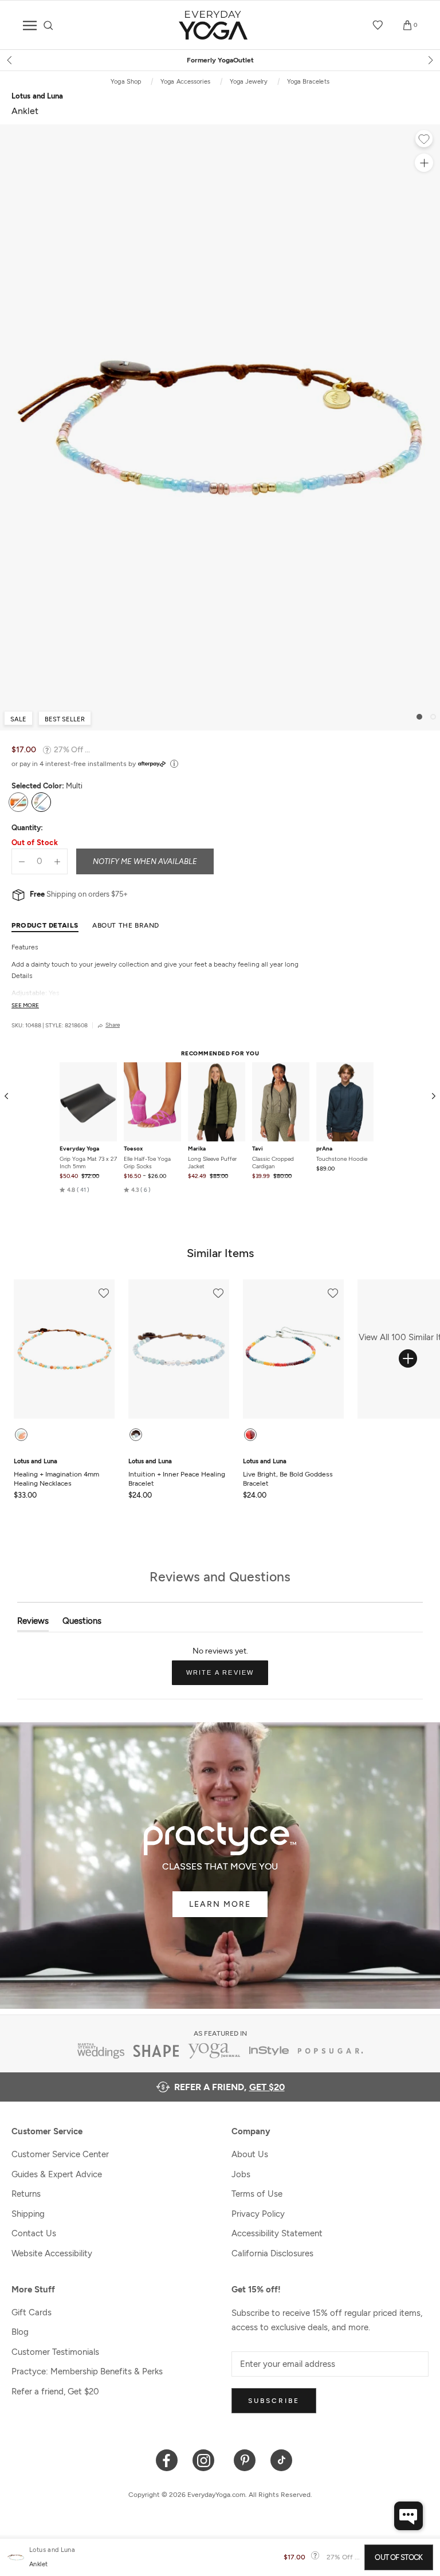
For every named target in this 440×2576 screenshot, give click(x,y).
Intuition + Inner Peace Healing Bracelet (177, 1472)
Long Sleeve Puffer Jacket (212, 1163)
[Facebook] (167, 2459)
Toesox (133, 1149)
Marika (197, 1149)
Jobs (241, 2174)
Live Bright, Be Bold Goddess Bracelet (288, 1472)
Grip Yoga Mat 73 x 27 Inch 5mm (88, 1163)
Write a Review (227, 1677)
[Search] (48, 25)
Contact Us (34, 2233)
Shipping (28, 2214)
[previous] (10, 60)
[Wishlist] (378, 25)
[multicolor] (250, 1435)
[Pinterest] (245, 2459)
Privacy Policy (258, 2214)
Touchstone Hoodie (342, 1159)
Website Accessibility (52, 2253)
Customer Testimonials (55, 2352)
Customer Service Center (60, 2154)
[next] (430, 60)
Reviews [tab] (33, 1623)
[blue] (136, 1435)
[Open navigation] (30, 25)
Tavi (258, 1149)
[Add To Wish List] (424, 140)
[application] (408, 2516)
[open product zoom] (424, 163)
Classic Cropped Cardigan (273, 1163)
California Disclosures (272, 2253)
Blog (20, 2332)
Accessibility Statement (277, 2233)
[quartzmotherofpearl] (21, 1435)
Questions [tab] (82, 1623)
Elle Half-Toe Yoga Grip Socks (147, 1163)
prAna (324, 1149)
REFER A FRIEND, (229, 2087)
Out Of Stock (398, 2557)
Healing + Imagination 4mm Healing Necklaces (56, 1472)
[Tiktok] (282, 2459)
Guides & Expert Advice (57, 2174)
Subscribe (274, 2401)
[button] (74, 1189)
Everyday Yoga (79, 1149)
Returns (26, 2194)
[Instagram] (206, 2459)
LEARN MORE (220, 1904)
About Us (250, 2154)
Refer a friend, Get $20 (55, 2392)
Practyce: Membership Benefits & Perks (87, 2371)
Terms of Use (257, 2194)
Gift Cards (32, 2312)
